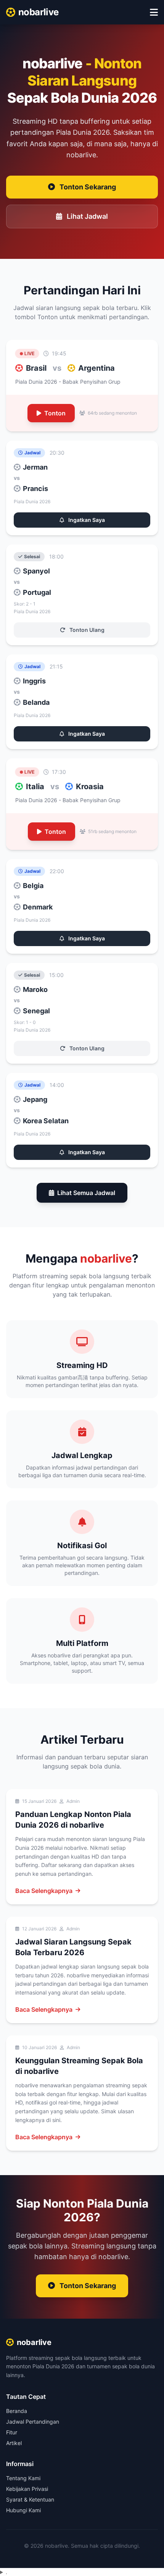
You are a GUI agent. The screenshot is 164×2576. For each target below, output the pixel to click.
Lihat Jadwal (87, 216)
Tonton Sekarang (88, 187)
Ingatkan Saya (86, 520)
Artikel (14, 2443)
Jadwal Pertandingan (33, 2422)
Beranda (17, 2411)
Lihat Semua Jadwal (86, 1193)
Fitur (12, 2432)
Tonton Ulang (86, 630)
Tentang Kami (23, 2478)
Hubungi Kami (23, 2510)
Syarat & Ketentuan (30, 2499)
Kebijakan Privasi (27, 2489)
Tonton (55, 413)
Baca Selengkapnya (44, 1891)
